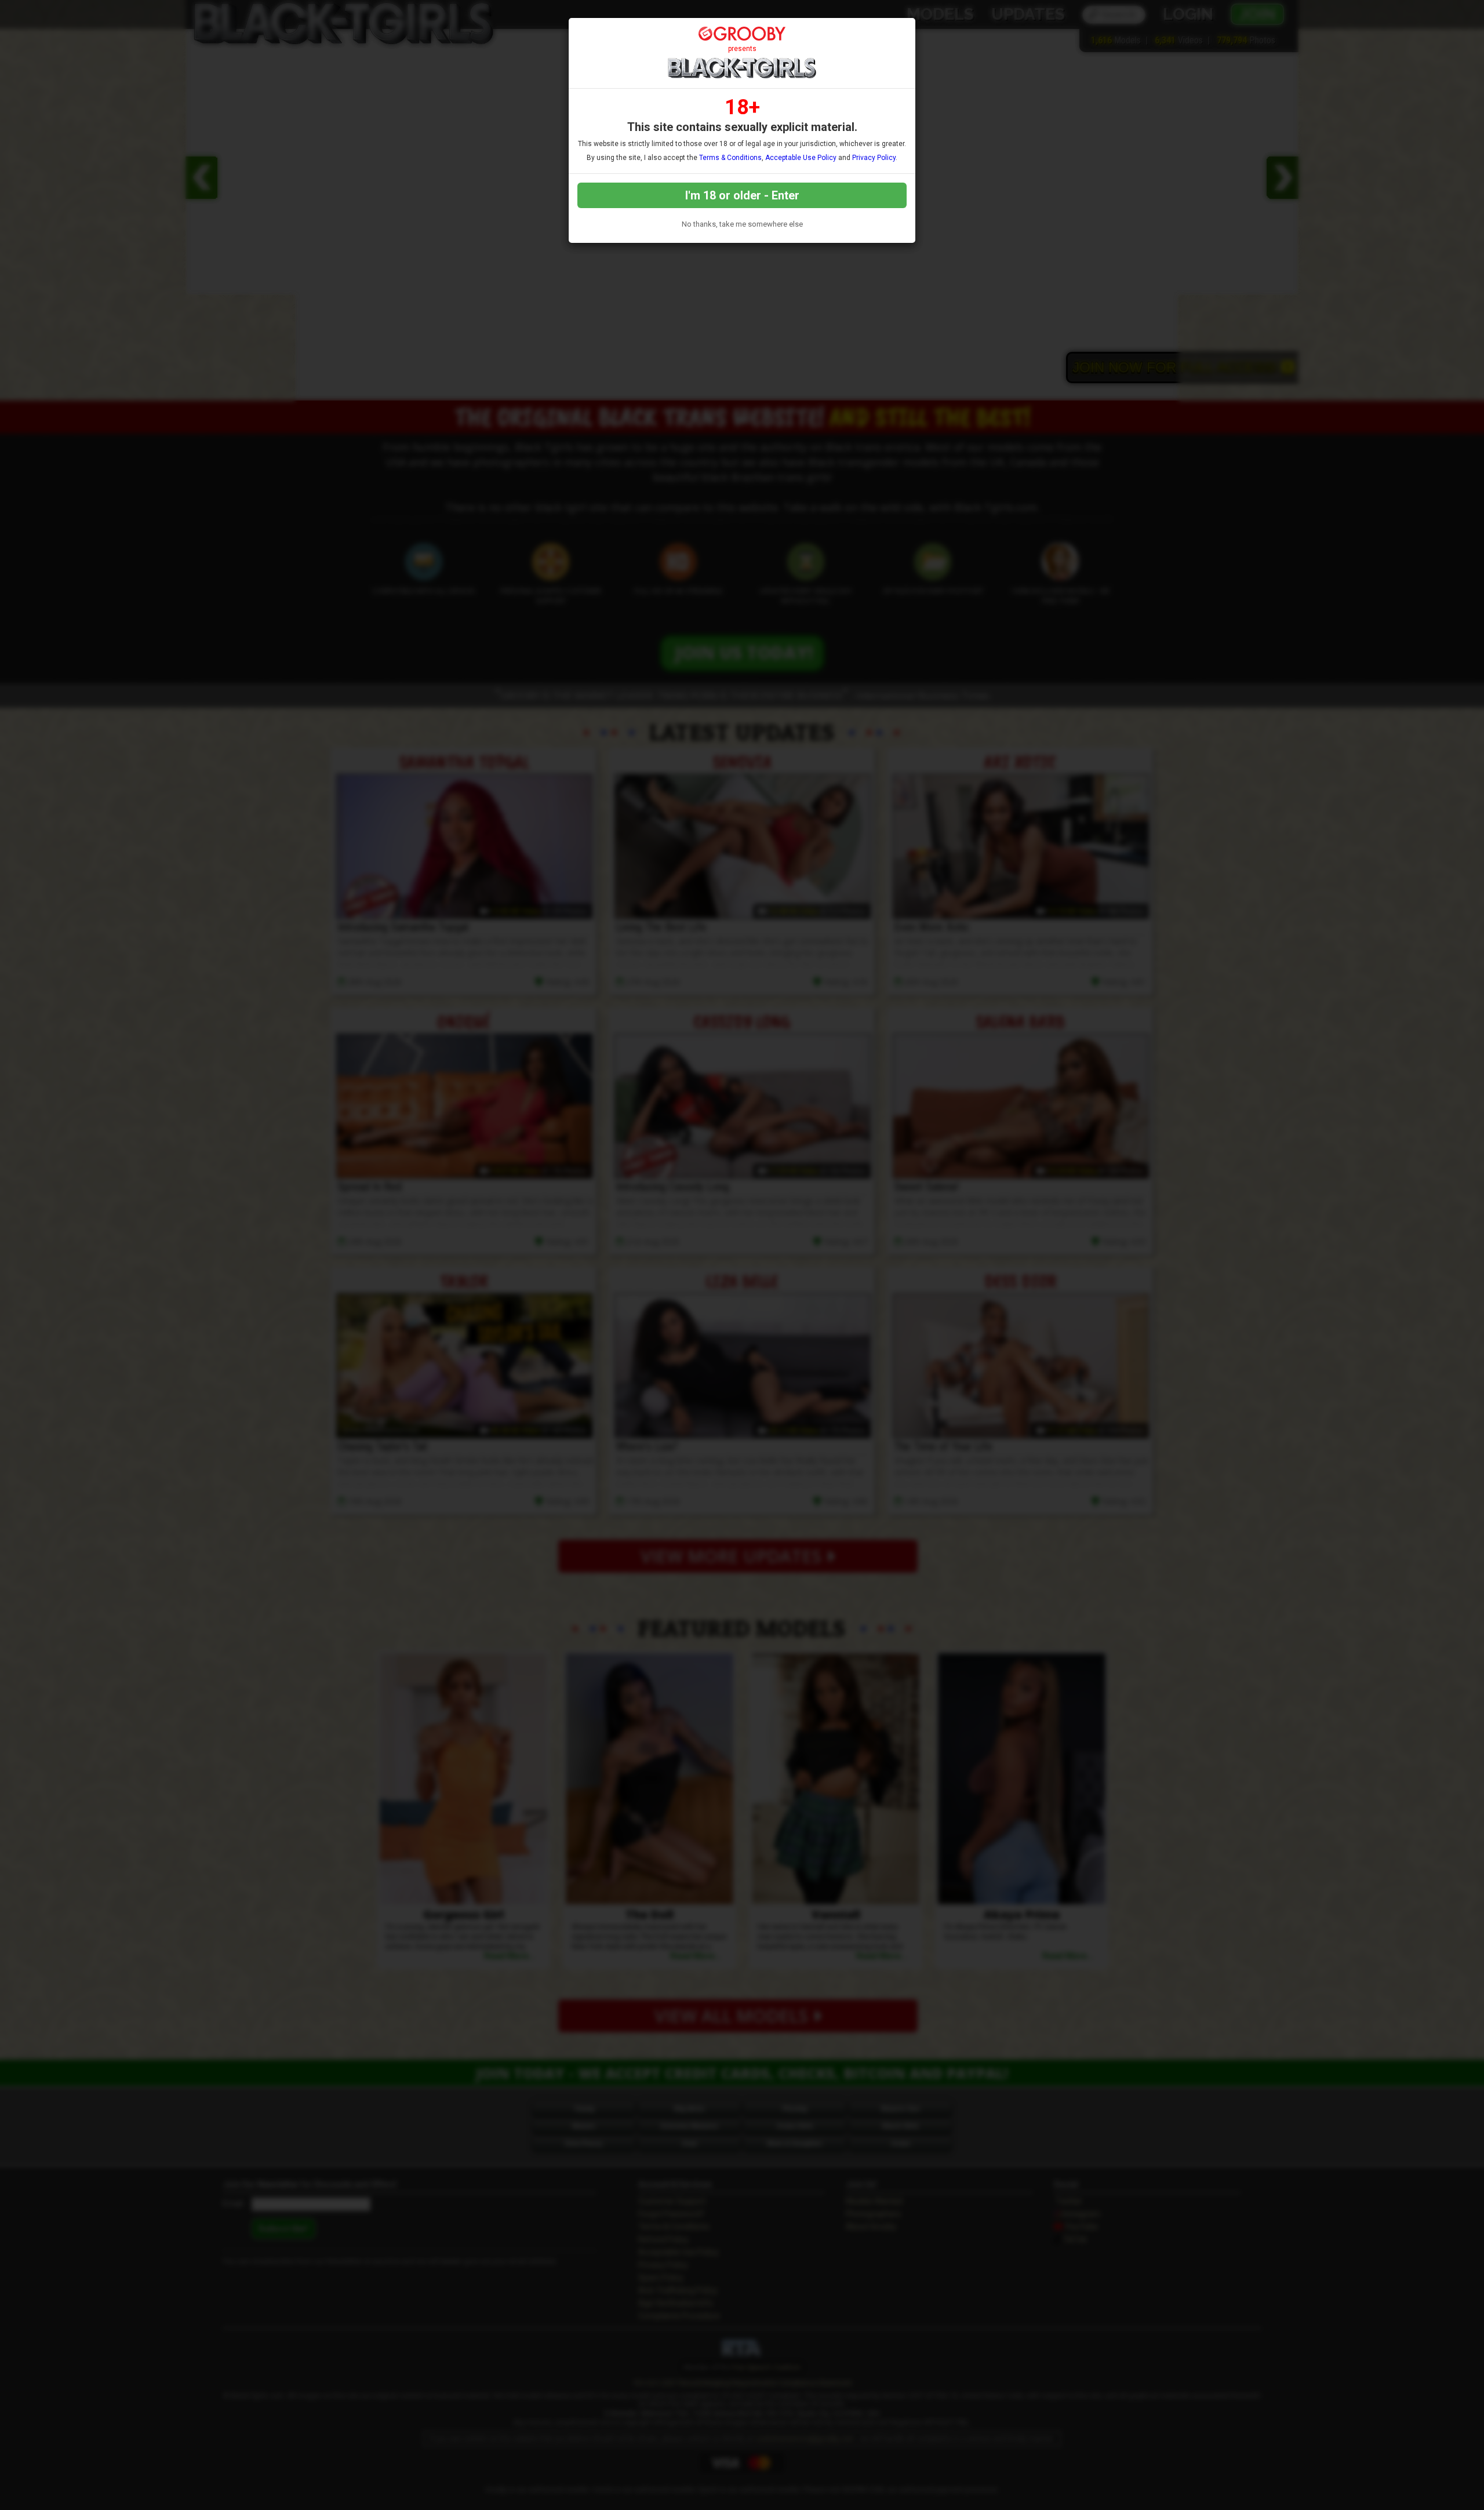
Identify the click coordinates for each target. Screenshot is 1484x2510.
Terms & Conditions (730, 158)
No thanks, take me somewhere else (742, 224)
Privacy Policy (874, 158)
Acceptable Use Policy (801, 158)
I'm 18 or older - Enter (742, 195)
